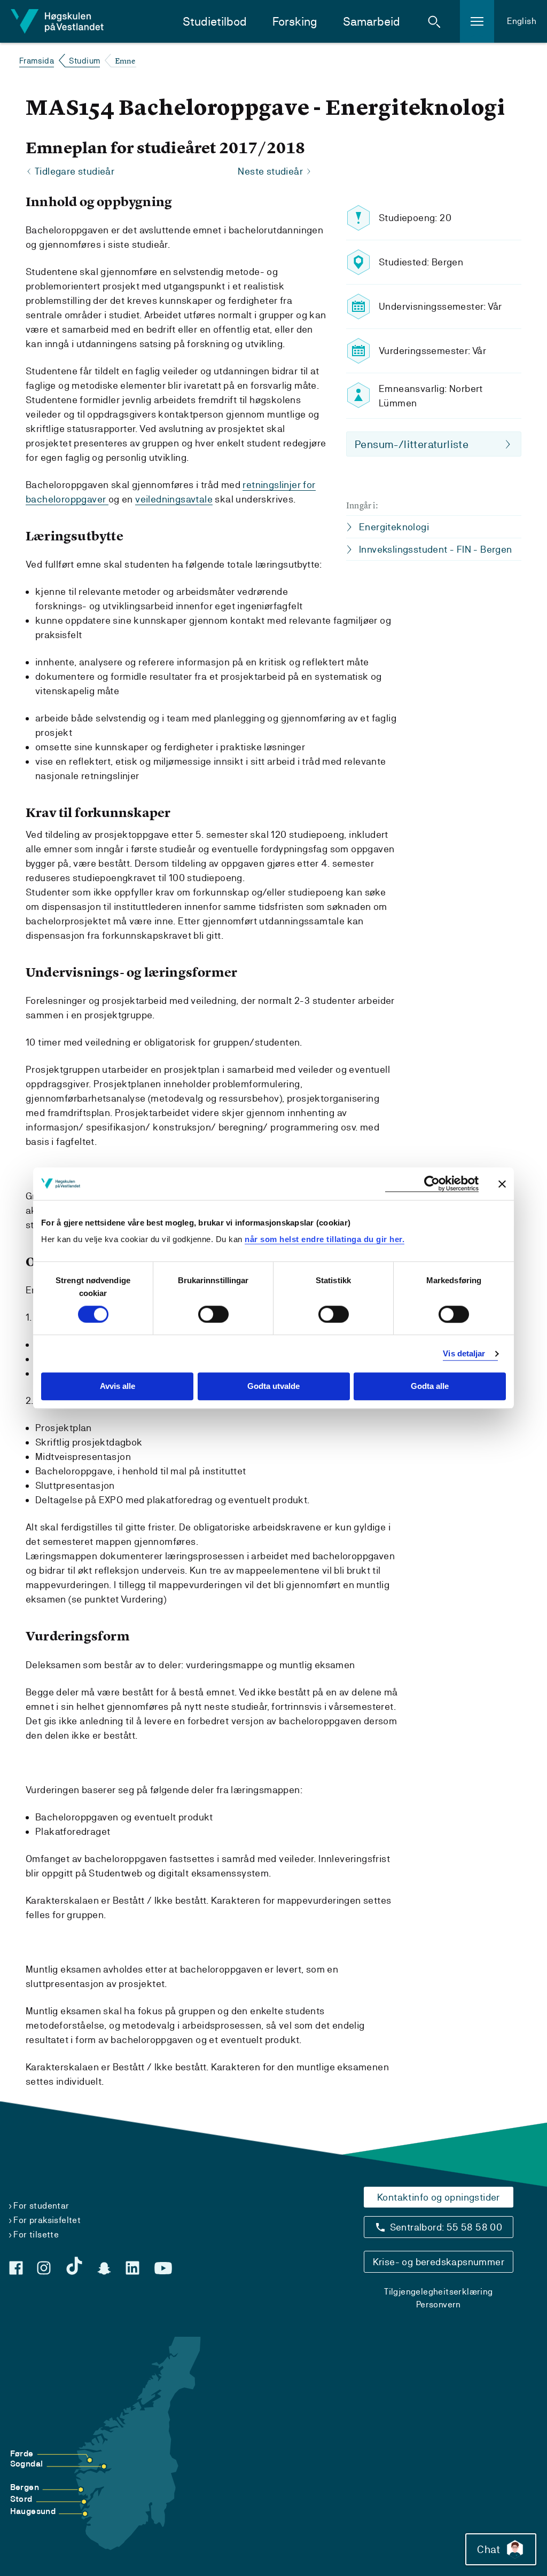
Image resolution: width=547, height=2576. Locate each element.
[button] (434, 21)
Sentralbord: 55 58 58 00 (446, 2227)
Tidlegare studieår (75, 171)
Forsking (295, 22)
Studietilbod (215, 22)
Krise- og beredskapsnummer (439, 2262)
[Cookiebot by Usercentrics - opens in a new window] (432, 1184)
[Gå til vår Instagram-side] (44, 2268)
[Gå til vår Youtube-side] (163, 2268)
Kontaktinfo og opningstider (439, 2197)
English (522, 21)
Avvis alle (118, 1387)
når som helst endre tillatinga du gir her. (325, 1239)
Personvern (439, 2304)
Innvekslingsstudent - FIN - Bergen (436, 549)
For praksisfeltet (47, 2220)
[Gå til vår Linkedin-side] (132, 2268)
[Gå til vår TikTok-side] (74, 2266)
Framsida (37, 61)
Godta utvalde (273, 1387)
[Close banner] (502, 1184)
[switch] (213, 1314)
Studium (85, 61)
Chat (489, 2549)
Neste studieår (270, 171)
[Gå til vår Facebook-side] (16, 2268)
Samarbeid (372, 22)
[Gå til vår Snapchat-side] (104, 2268)
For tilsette (36, 2235)
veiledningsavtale (174, 499)
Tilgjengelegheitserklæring (438, 2292)
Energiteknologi (394, 527)
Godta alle (430, 1387)
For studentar (41, 2206)
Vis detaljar (464, 1353)
